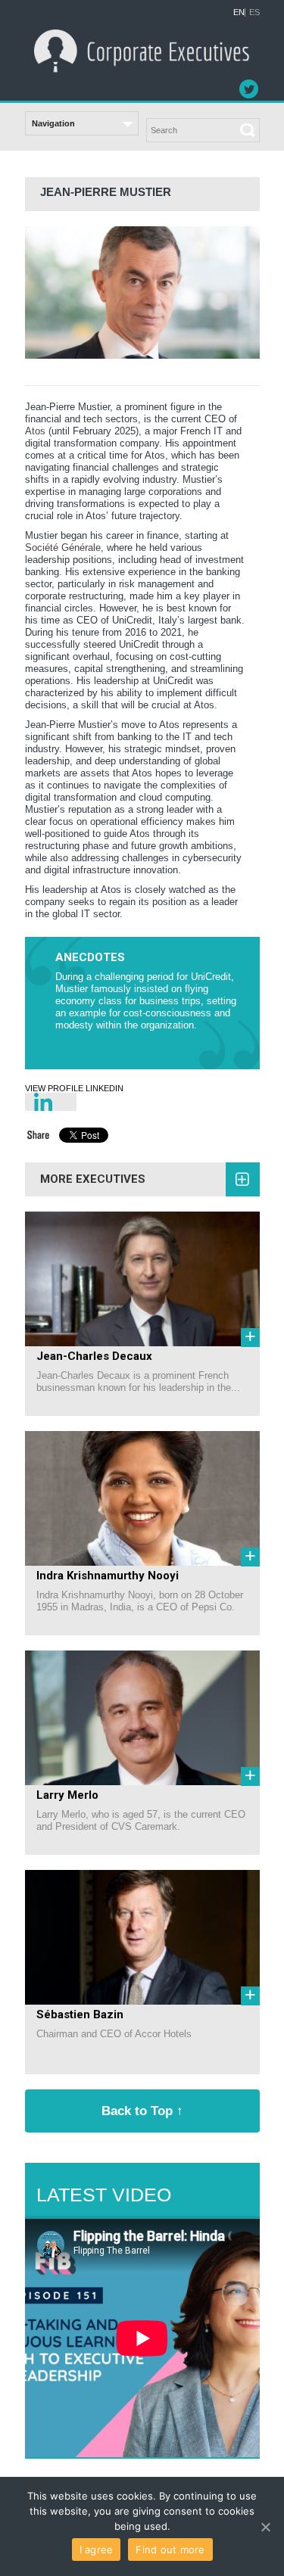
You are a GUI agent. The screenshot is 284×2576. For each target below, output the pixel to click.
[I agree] (265, 2527)
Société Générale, (64, 548)
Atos (35, 431)
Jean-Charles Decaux (94, 1356)
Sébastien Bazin (80, 2014)
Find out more (170, 2550)
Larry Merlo (67, 1795)
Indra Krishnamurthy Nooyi (108, 1576)
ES (254, 12)
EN (239, 12)
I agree (97, 2550)
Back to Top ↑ (142, 2111)
